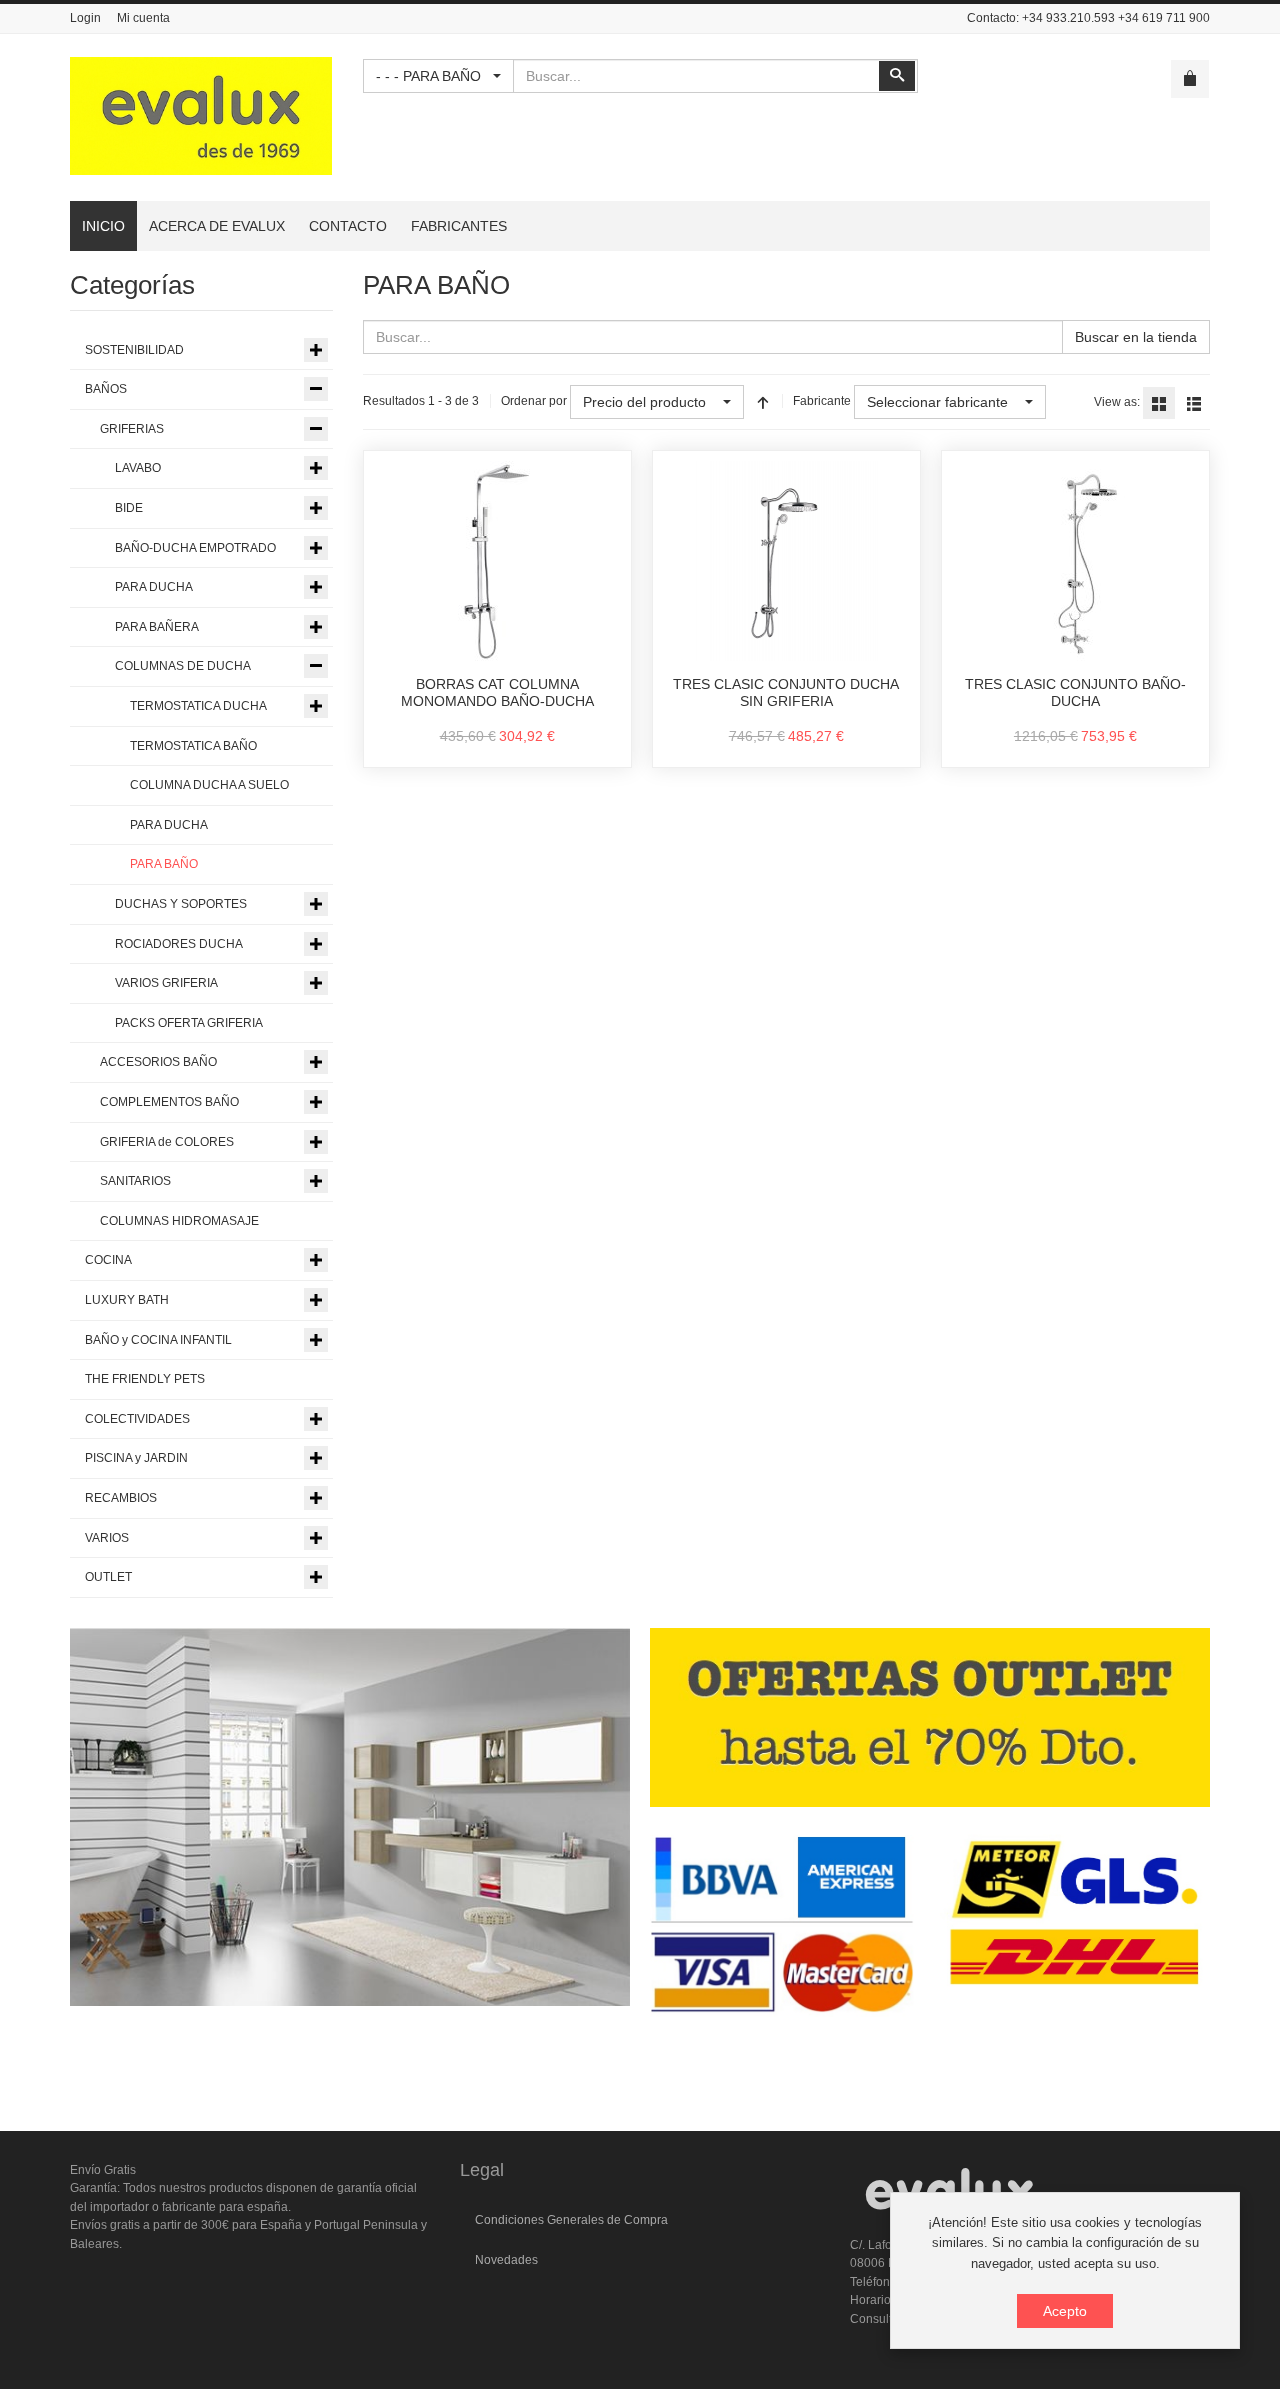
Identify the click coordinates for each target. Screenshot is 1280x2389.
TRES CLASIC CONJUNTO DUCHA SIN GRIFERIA (786, 693)
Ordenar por (534, 401)
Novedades (506, 2260)
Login (85, 18)
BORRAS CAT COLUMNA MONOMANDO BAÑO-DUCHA (497, 693)
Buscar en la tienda (1136, 337)
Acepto (1065, 2311)
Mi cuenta (143, 18)
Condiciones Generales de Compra (571, 2220)
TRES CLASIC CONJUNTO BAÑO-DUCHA (1075, 693)
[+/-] (763, 402)
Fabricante (822, 401)
